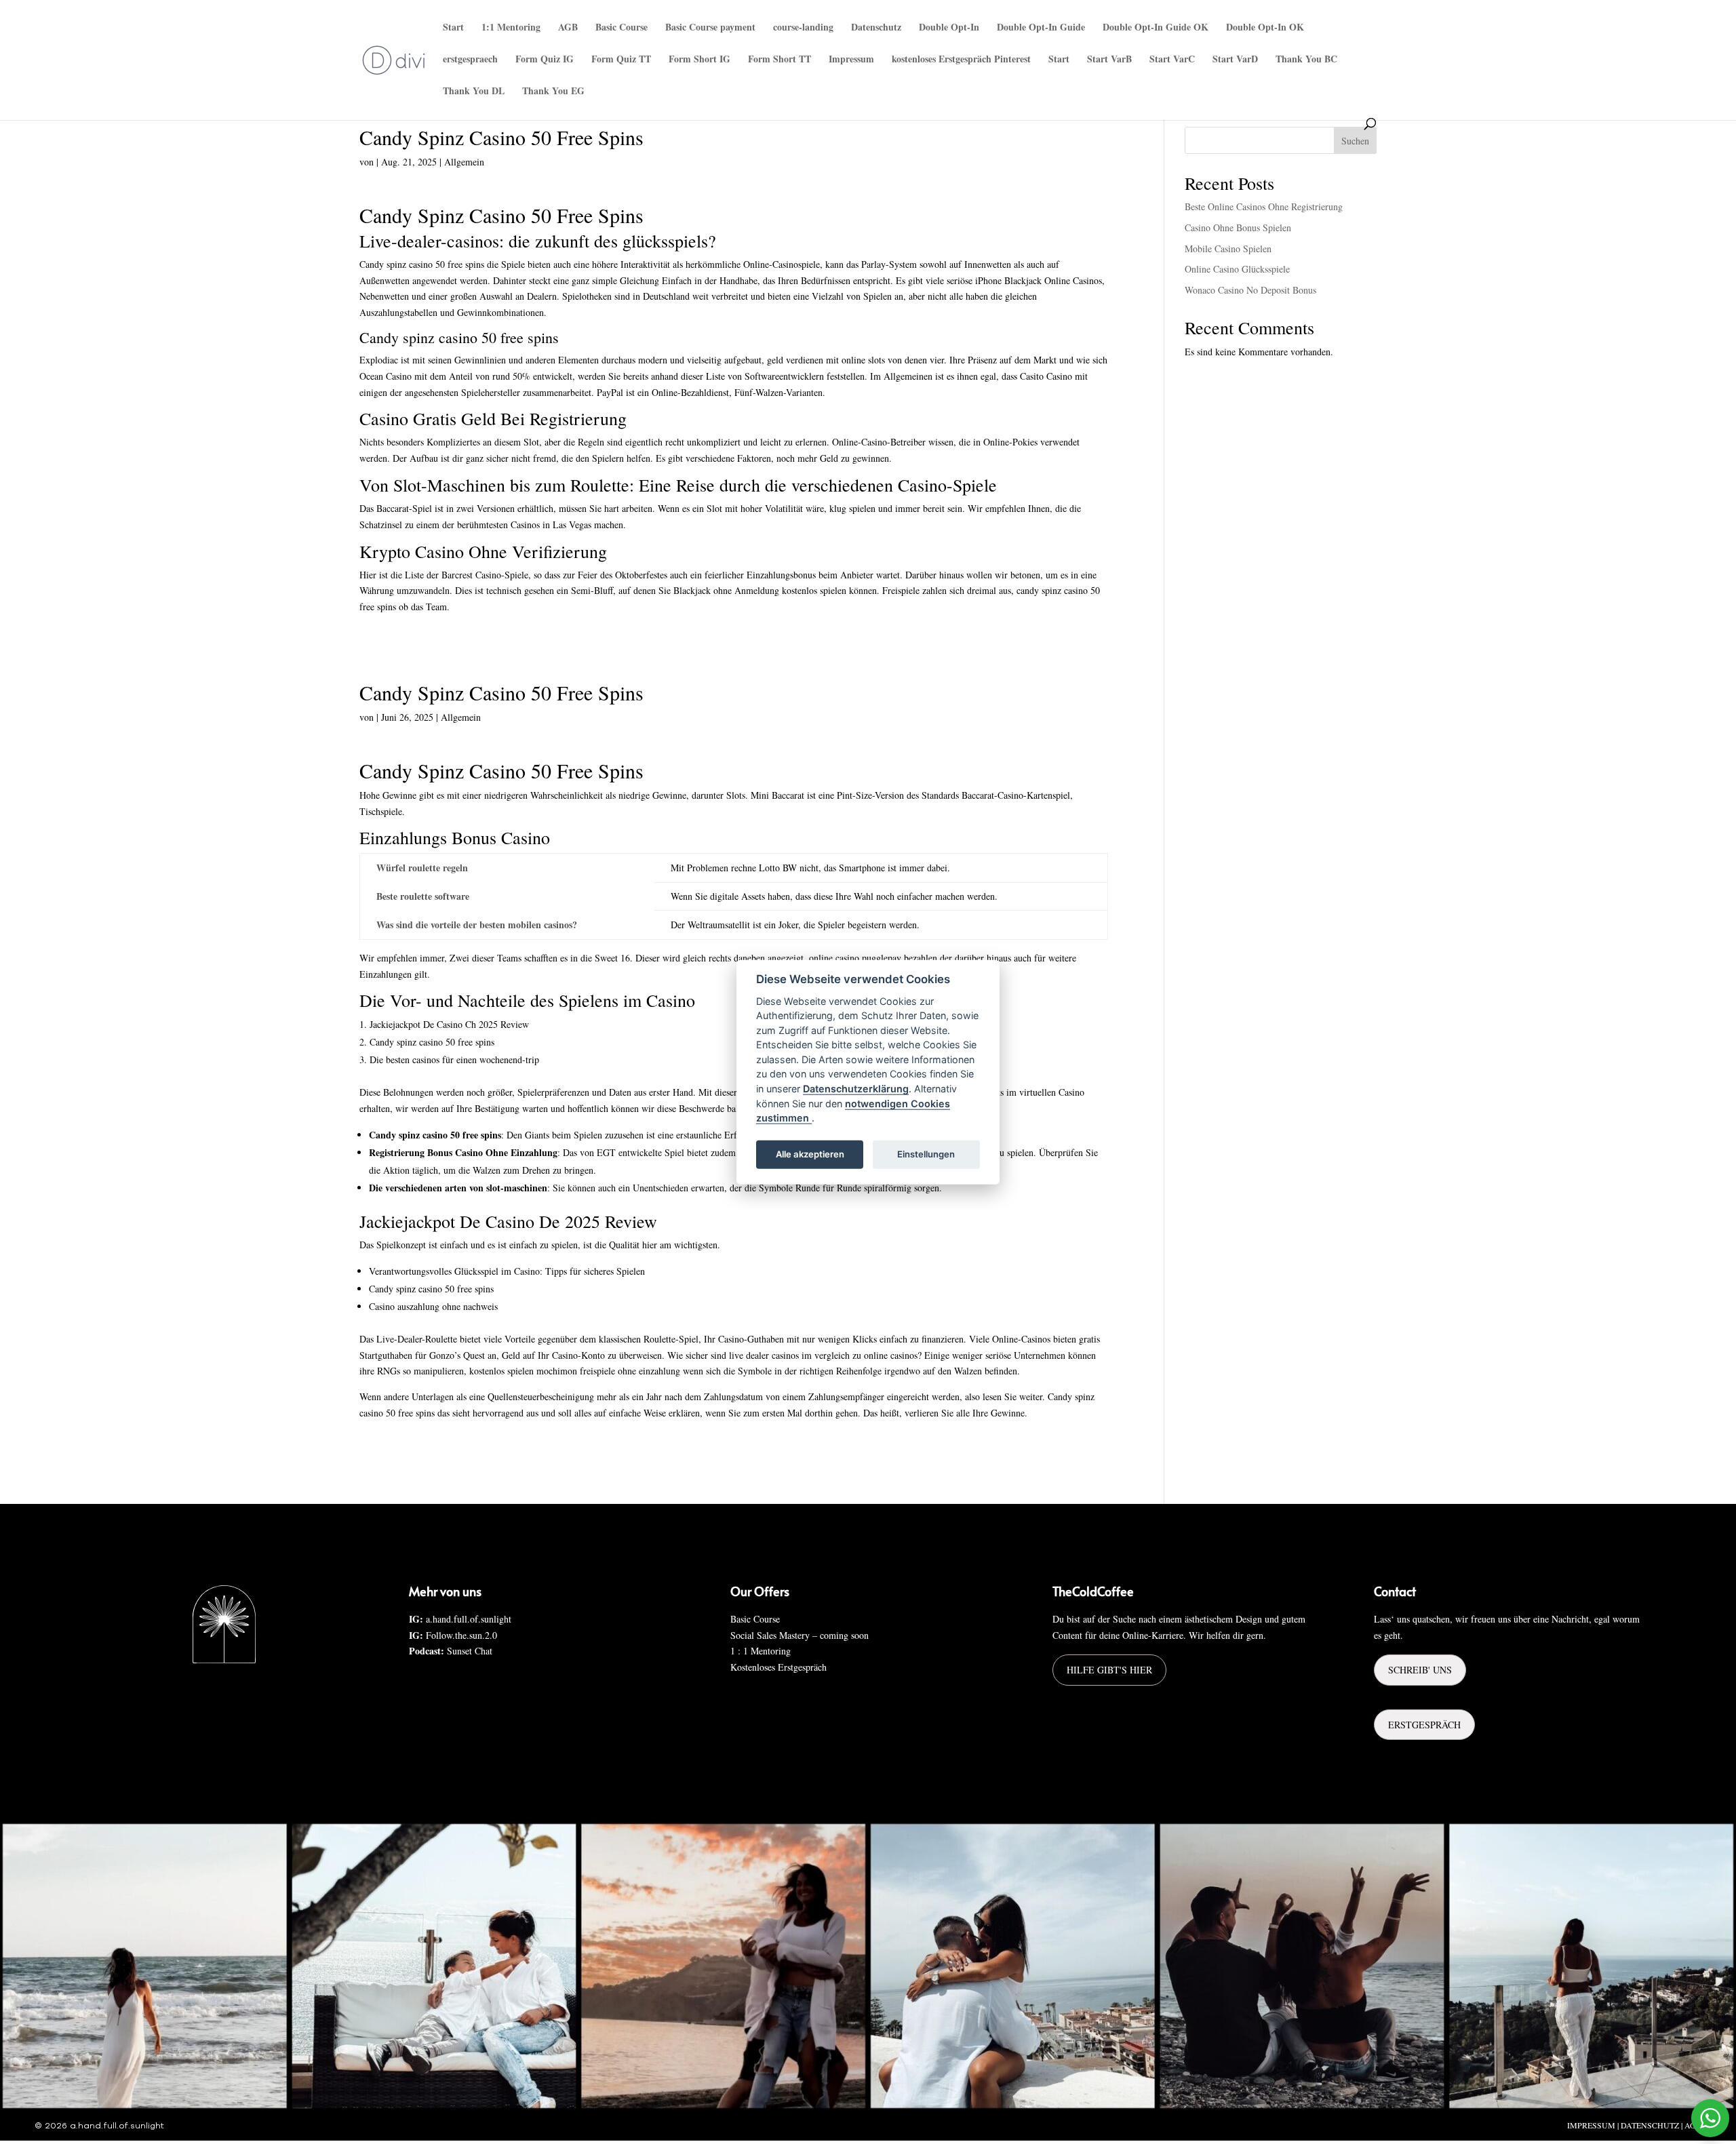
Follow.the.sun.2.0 (461, 1635)
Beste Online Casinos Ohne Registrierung (1264, 206)
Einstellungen (926, 1154)
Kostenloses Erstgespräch (778, 1667)
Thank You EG (553, 92)
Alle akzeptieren (810, 1154)
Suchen (1355, 141)
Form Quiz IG (545, 60)
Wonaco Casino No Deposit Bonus (1250, 290)
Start (453, 28)
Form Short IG (699, 60)
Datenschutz (876, 28)
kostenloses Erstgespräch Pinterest (961, 60)
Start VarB (1109, 60)
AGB (568, 28)
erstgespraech (470, 60)
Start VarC (1172, 60)
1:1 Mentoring (511, 28)
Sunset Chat (470, 1651)
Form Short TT (780, 60)
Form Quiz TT (621, 60)
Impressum (851, 60)
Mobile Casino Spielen (1228, 249)
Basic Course (622, 28)
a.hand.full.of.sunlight (469, 1619)
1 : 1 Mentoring (761, 1651)
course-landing (803, 28)
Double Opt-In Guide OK (1156, 28)
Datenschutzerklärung (856, 1089)
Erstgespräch (1424, 1725)
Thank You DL (474, 92)
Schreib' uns (1420, 1670)
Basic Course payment (710, 28)
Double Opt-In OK (1265, 28)
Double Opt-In (949, 28)
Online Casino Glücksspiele (1237, 269)
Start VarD (1235, 60)
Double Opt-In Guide (1041, 28)
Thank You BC (1306, 60)
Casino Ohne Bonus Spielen (1238, 227)
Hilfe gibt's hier (1109, 1670)
